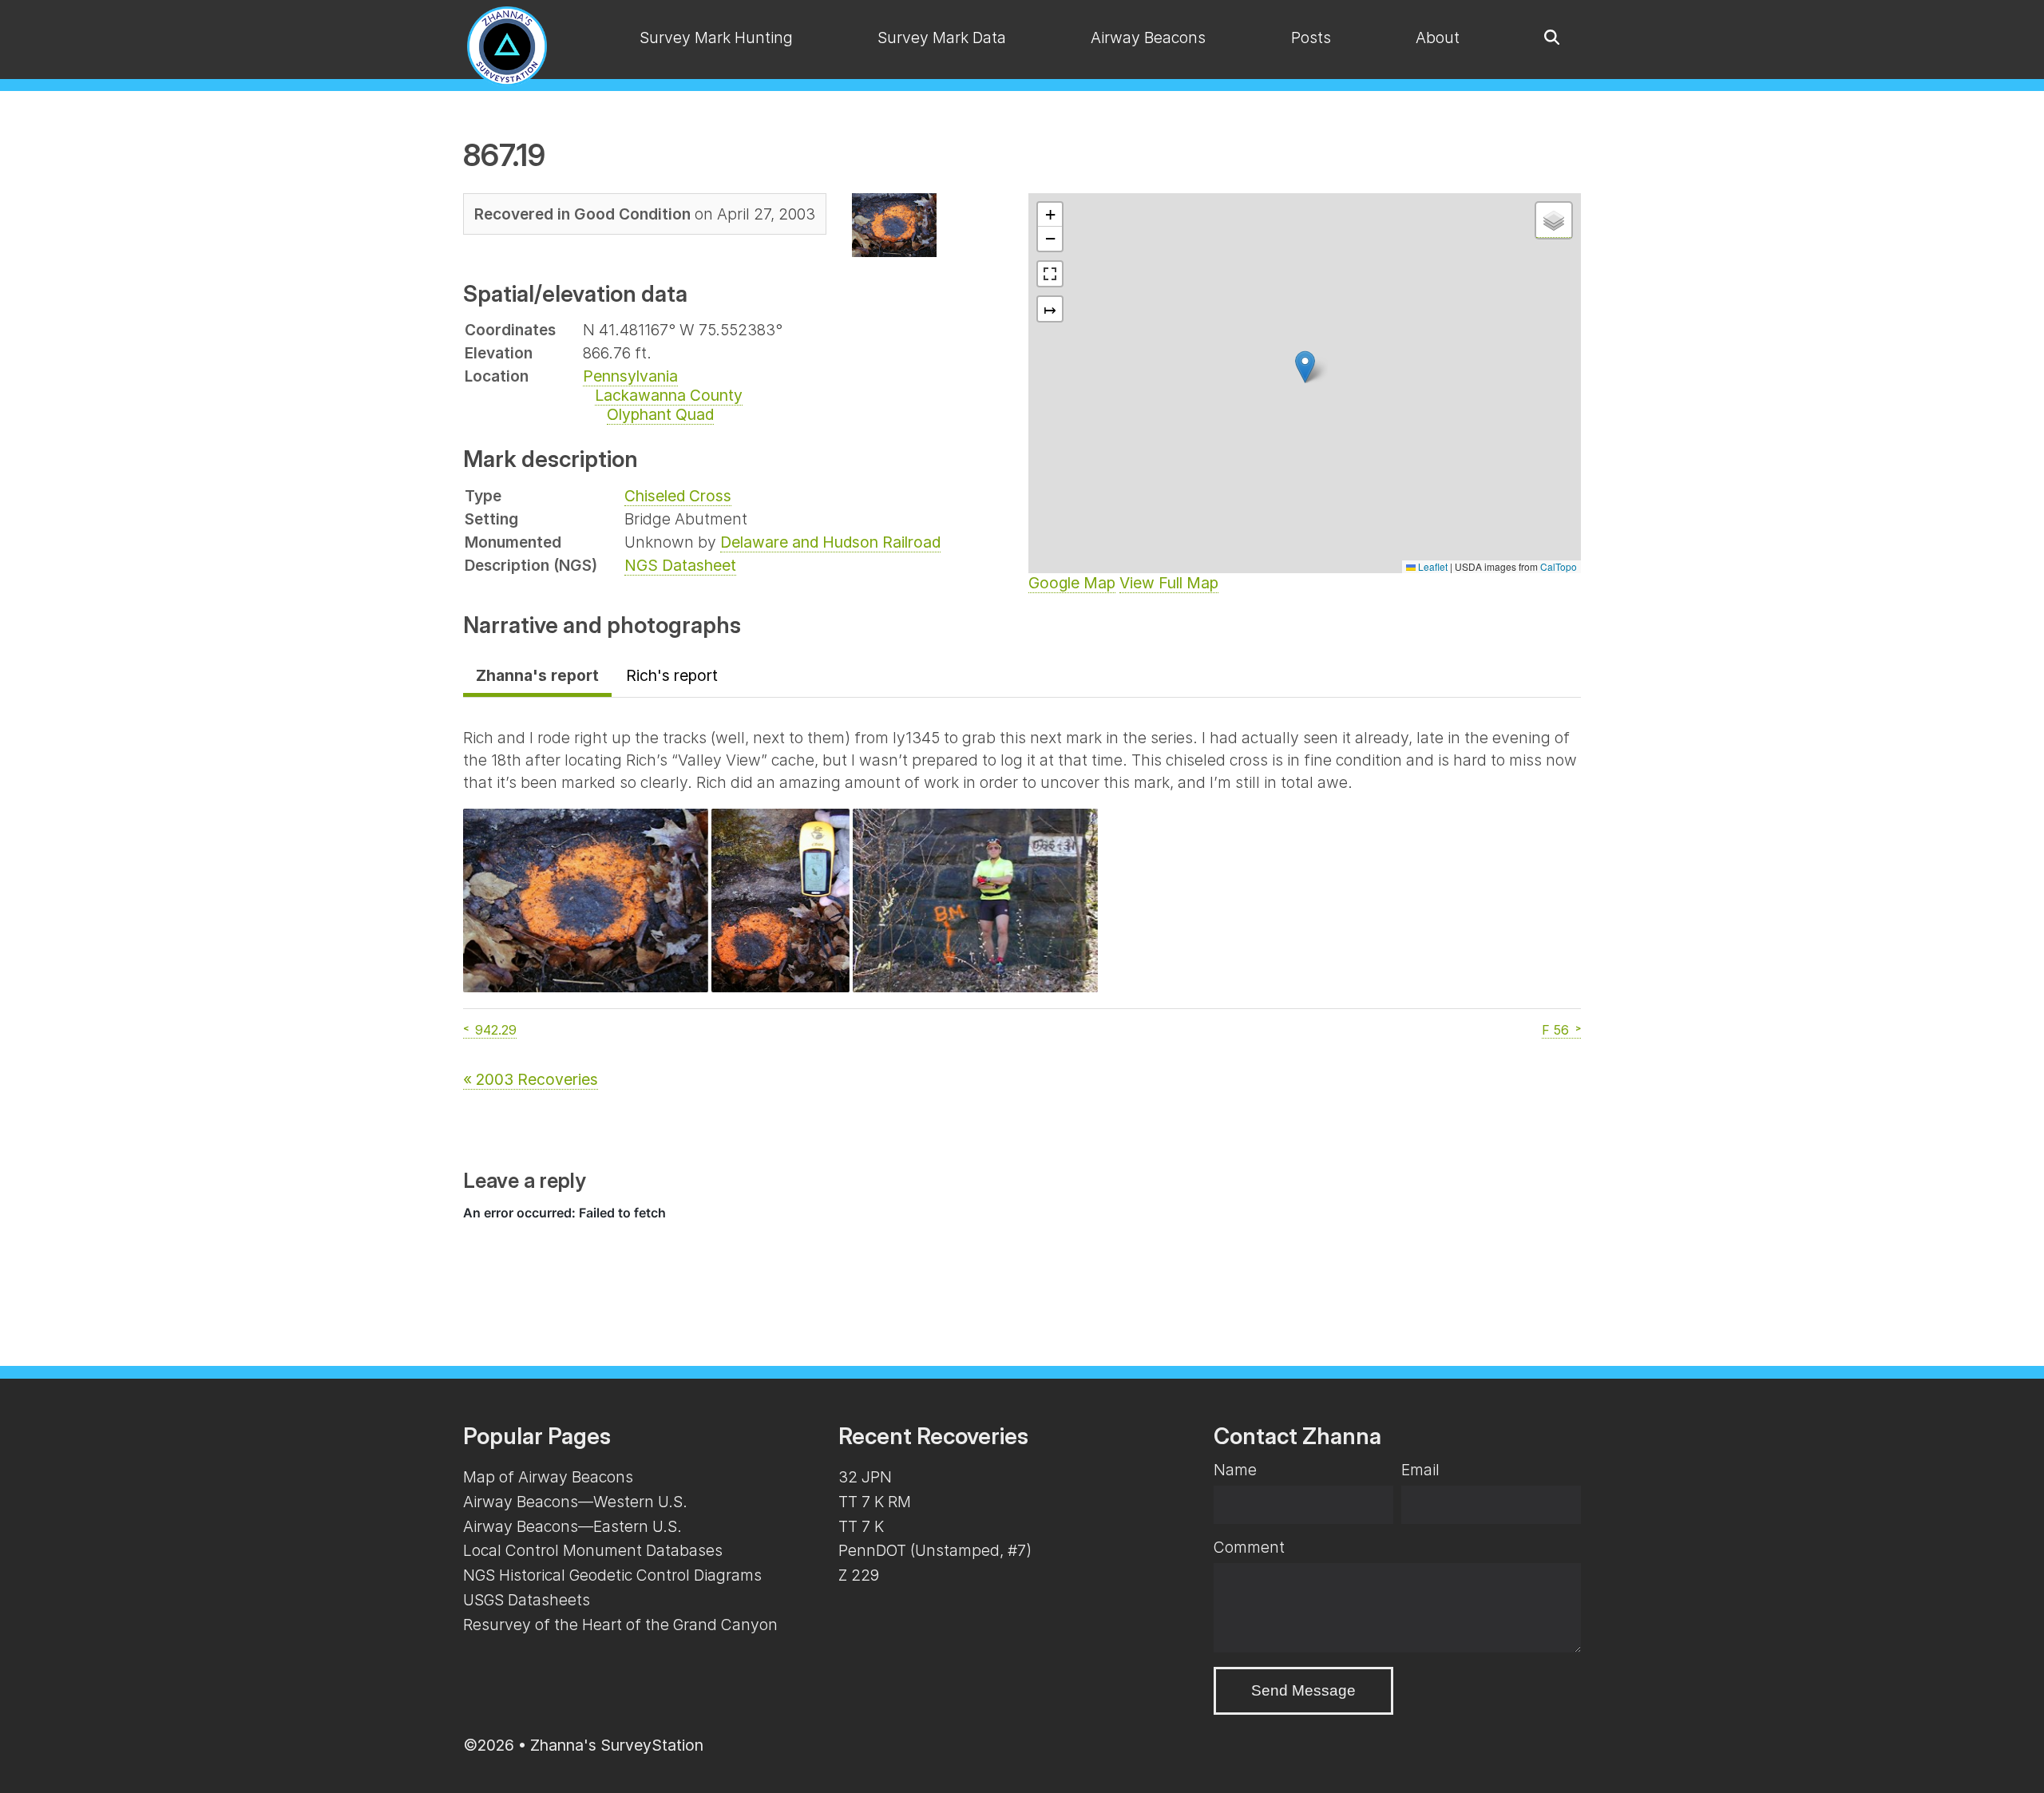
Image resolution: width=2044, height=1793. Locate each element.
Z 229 (859, 1575)
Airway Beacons (1148, 38)
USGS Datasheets (527, 1600)
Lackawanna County (669, 395)
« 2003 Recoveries (531, 1079)
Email (1420, 1470)
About (1438, 38)
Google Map (1072, 583)
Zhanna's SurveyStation (617, 1745)
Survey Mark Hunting (716, 38)
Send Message (1303, 1690)
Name (1235, 1470)
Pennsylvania (630, 376)
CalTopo (1559, 566)
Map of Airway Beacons (548, 1477)
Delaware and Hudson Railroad (830, 542)
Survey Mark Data (942, 38)
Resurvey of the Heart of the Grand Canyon (620, 1625)
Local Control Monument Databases (593, 1550)
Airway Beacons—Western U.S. (575, 1502)
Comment (1249, 1547)
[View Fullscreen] (1050, 274)
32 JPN (865, 1477)
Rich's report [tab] (672, 675)
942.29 (496, 1030)
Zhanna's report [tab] (537, 675)
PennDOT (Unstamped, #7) (935, 1550)
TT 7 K (861, 1526)
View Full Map (1169, 583)
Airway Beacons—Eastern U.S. (572, 1526)
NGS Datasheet (680, 565)
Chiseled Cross (678, 496)
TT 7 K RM (875, 1502)
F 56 (1555, 1030)
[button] (1305, 367)
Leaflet (1432, 566)
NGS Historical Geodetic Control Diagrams (612, 1575)
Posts (1311, 38)
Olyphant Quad (660, 414)
